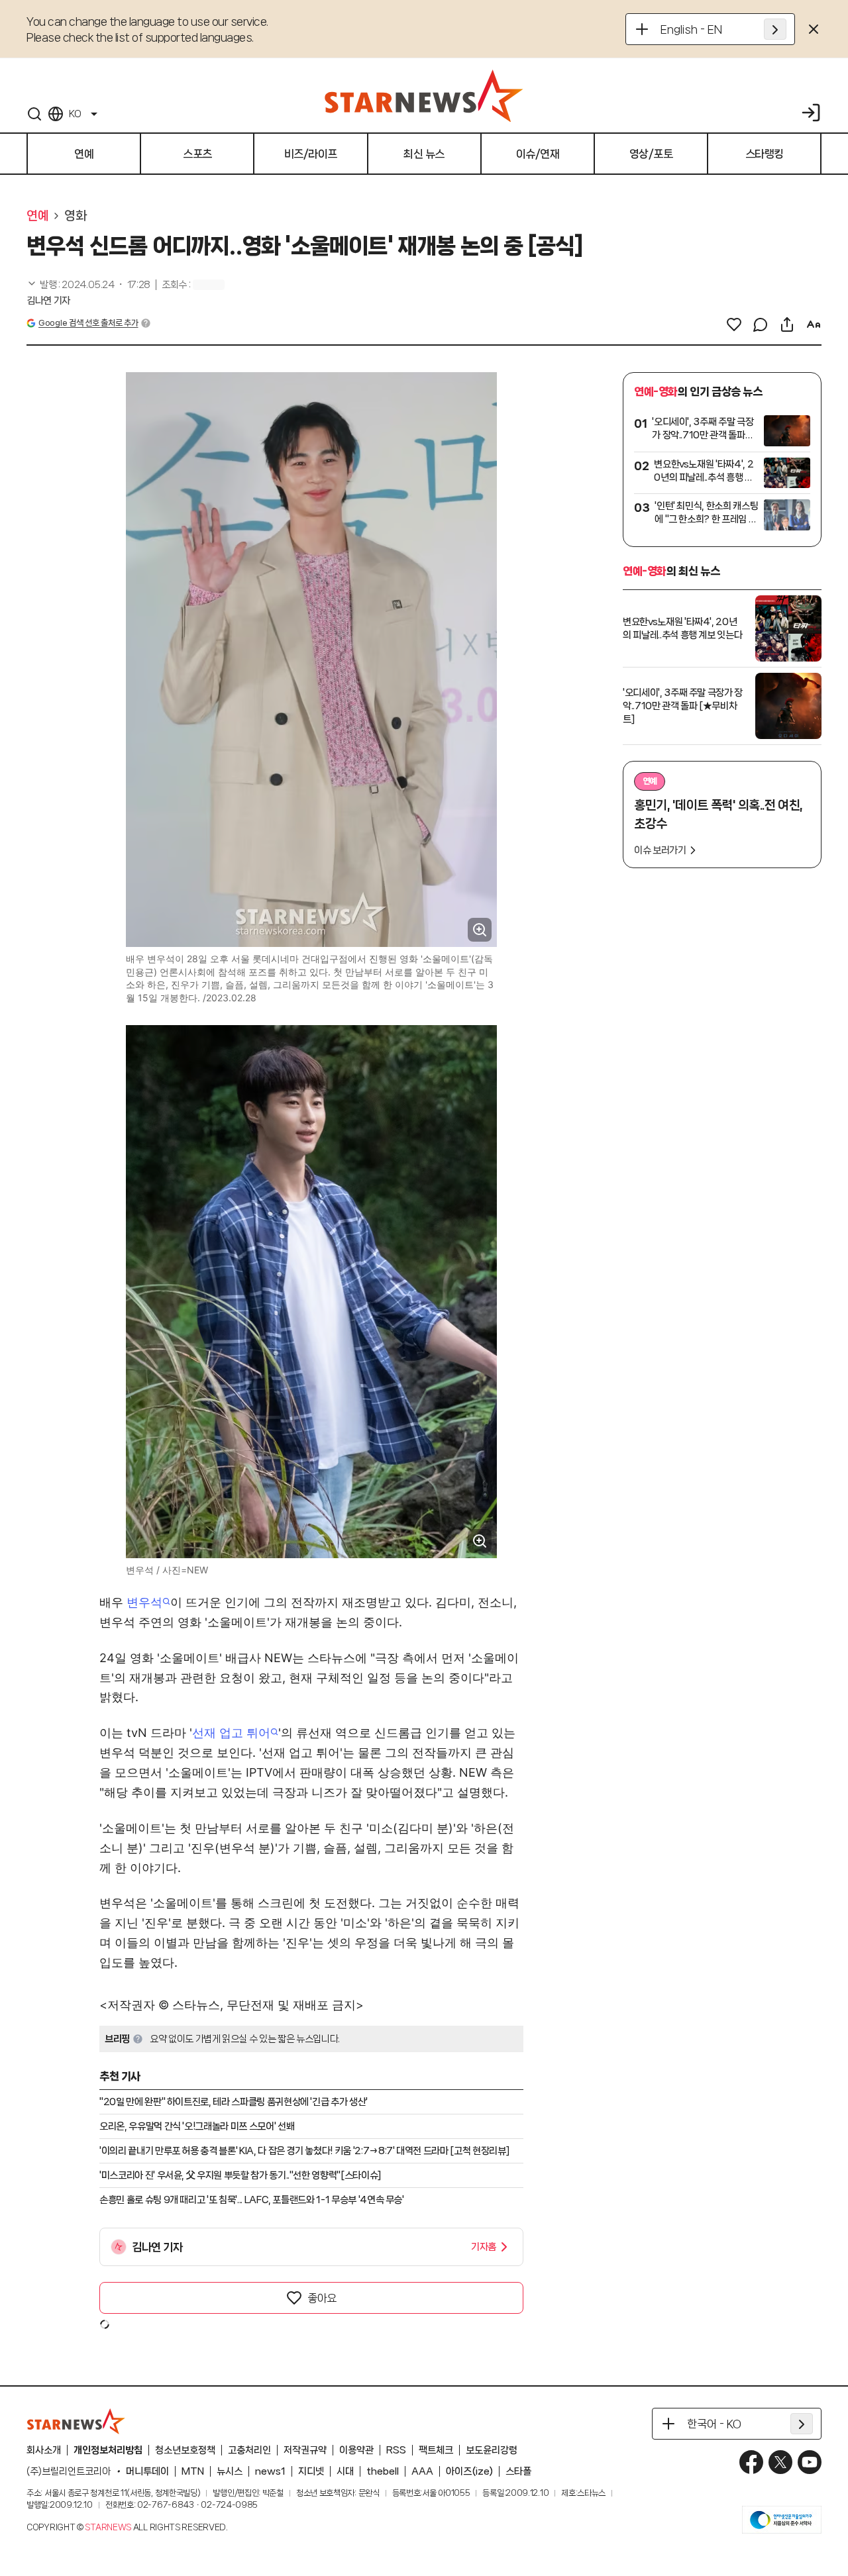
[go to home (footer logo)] (76, 2421)
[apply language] (775, 29)
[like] (734, 324)
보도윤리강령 (492, 2450)
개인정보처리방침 (108, 2450)
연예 (37, 216)
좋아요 (322, 2298)
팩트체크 (436, 2450)
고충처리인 (249, 2450)
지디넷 (311, 2471)
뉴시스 (230, 2471)
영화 (75, 216)
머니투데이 (147, 2471)
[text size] (814, 324)
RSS (396, 2450)
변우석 (144, 1602)
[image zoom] (480, 930)
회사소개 (44, 2450)
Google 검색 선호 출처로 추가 (88, 323)
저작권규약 (305, 2450)
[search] (34, 114)
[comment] (761, 324)
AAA (422, 2471)
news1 (270, 2471)
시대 (345, 2471)
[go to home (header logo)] (424, 95)
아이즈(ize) (469, 2471)
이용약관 (356, 2450)
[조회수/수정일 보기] (88, 285)
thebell (383, 2471)
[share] (787, 324)
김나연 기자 (48, 301)
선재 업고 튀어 (231, 1733)
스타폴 (518, 2471)
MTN (193, 2471)
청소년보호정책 (185, 2450)
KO (75, 114)
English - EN (691, 29)
